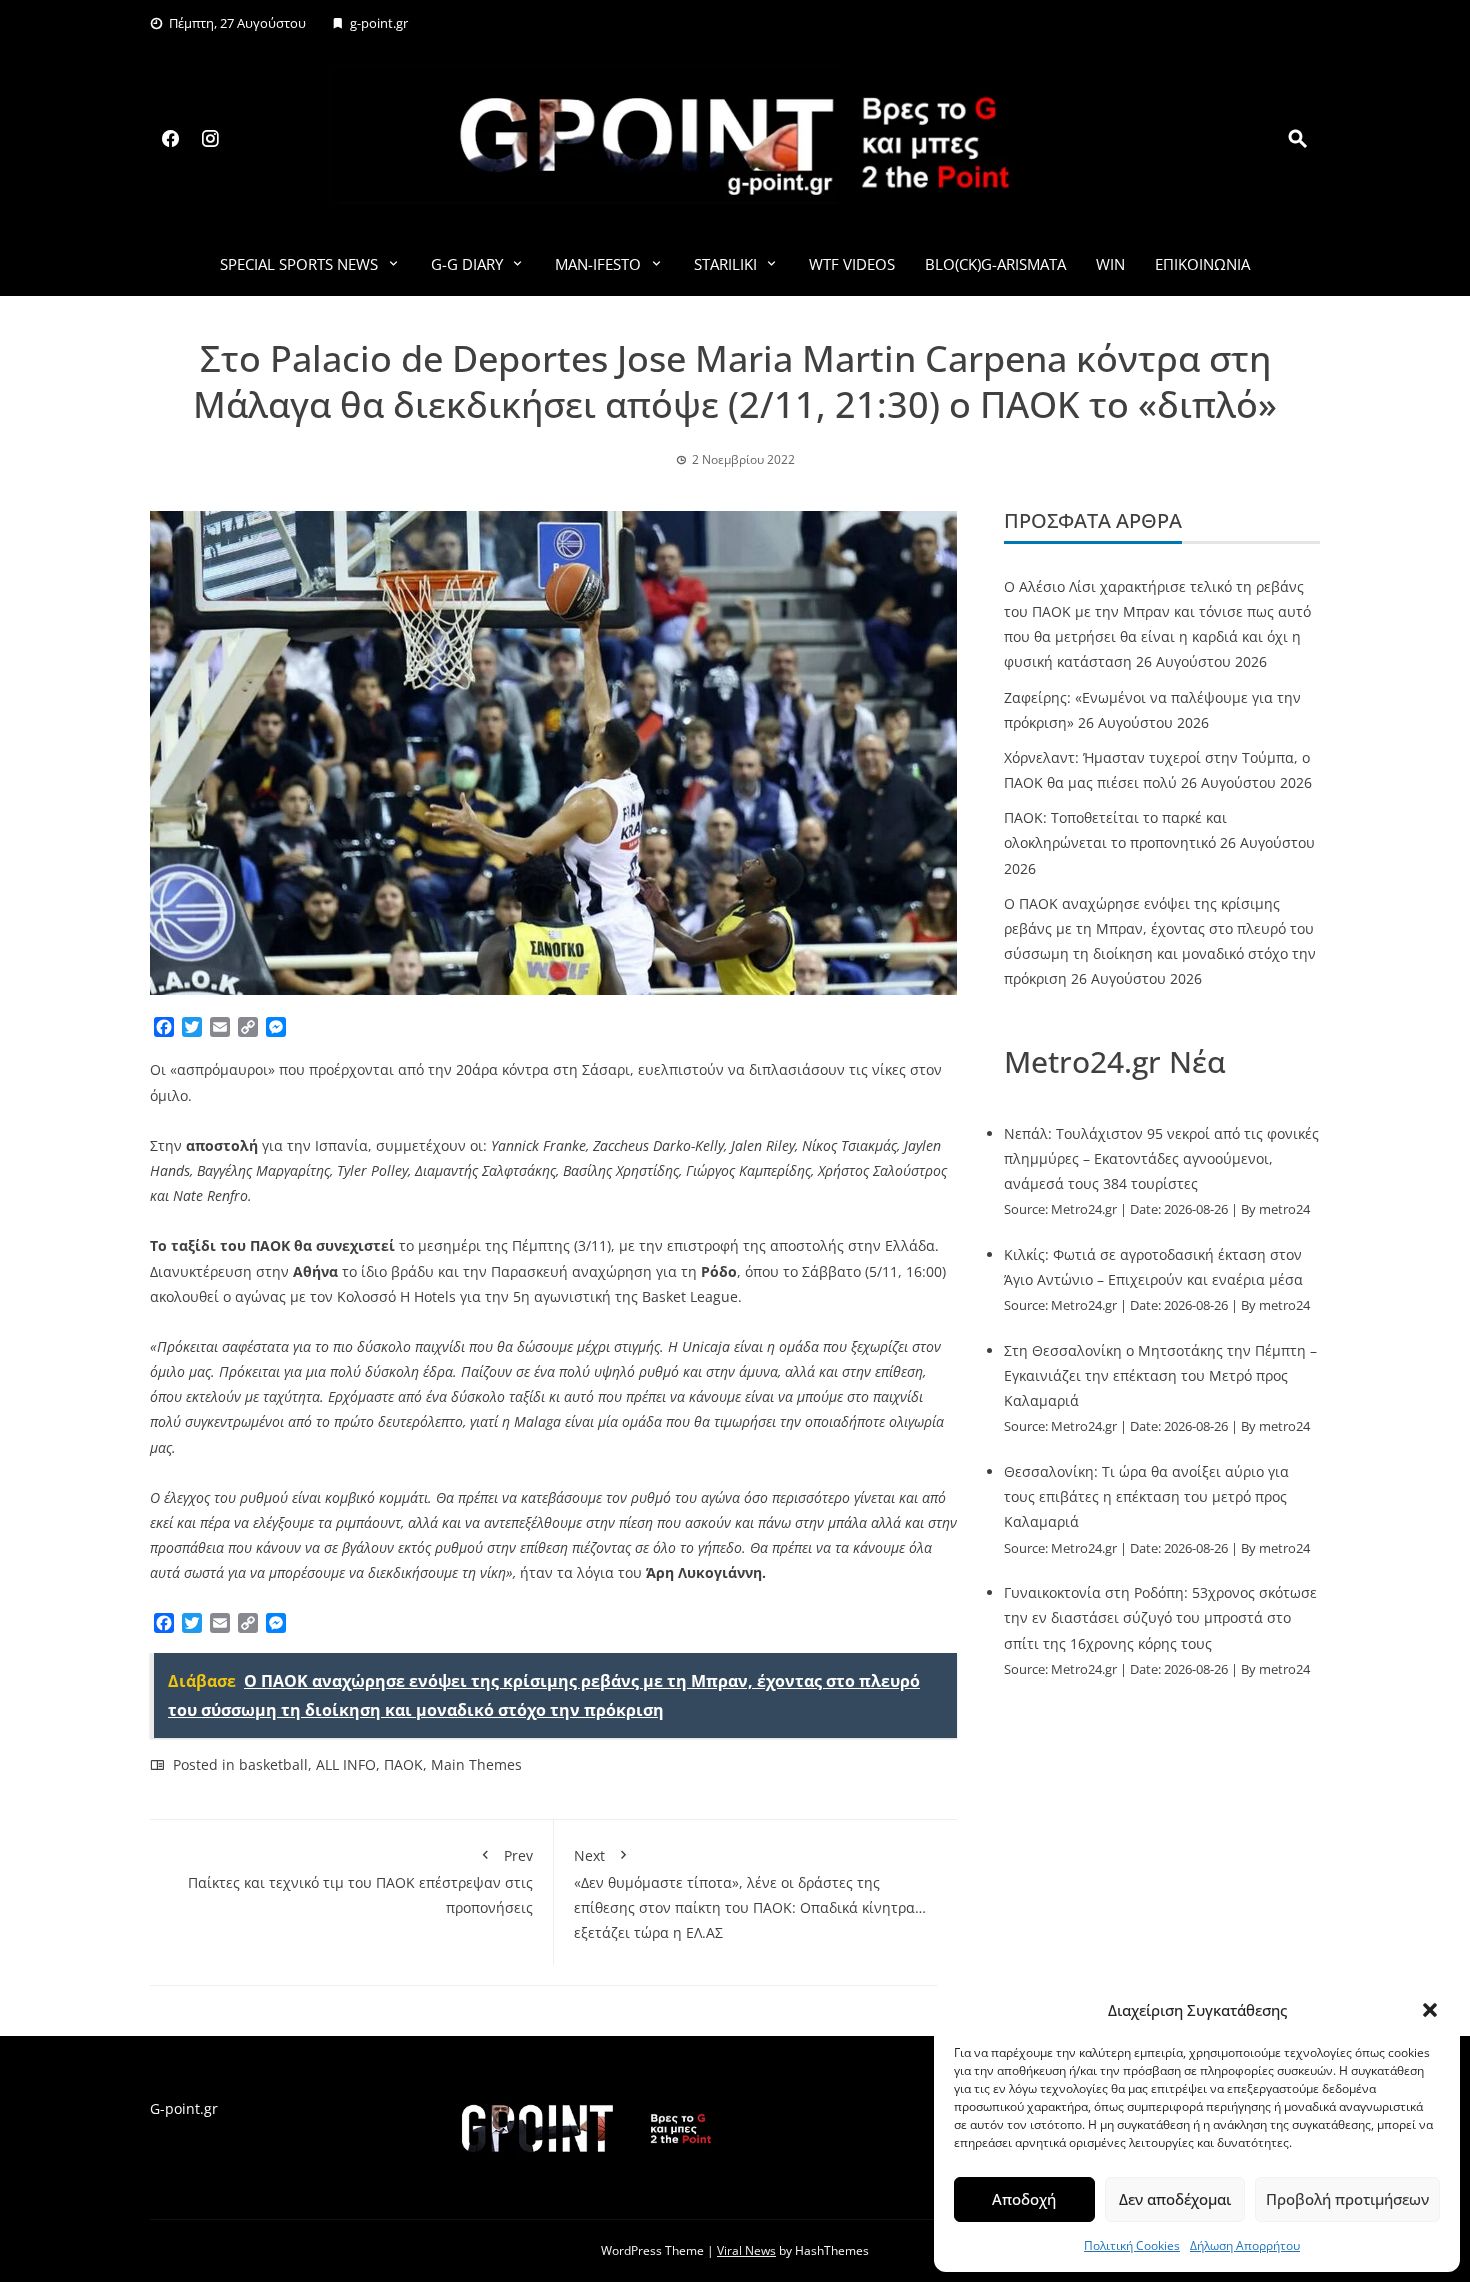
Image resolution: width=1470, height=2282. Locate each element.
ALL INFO (346, 1764)
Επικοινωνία (1202, 264)
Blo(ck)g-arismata (995, 264)
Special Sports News (299, 264)
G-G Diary (467, 264)
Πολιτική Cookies (1132, 2245)
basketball (273, 1764)
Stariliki (725, 264)
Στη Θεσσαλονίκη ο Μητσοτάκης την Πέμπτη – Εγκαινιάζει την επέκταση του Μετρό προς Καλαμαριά (1160, 1375)
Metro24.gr (1084, 1209)
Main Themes (476, 1764)
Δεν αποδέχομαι (1175, 2199)
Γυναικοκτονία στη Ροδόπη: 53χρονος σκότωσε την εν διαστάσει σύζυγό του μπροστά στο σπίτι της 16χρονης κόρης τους (1160, 1617)
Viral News (746, 2250)
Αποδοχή (1024, 2199)
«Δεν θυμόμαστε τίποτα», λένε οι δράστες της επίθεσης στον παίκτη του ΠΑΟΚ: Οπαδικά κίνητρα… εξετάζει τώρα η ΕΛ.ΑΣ (750, 1894)
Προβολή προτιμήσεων (1347, 2199)
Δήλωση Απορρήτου (1245, 2245)
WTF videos (852, 264)
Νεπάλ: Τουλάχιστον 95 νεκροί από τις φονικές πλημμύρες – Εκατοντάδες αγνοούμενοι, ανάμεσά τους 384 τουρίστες (1161, 1158)
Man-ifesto (598, 264)
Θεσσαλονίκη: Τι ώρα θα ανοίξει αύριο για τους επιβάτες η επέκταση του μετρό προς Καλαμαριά (1146, 1496)
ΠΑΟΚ (403, 1764)
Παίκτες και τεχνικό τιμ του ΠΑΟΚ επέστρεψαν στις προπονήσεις (360, 1881)
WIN (1110, 264)
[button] (1430, 2010)
